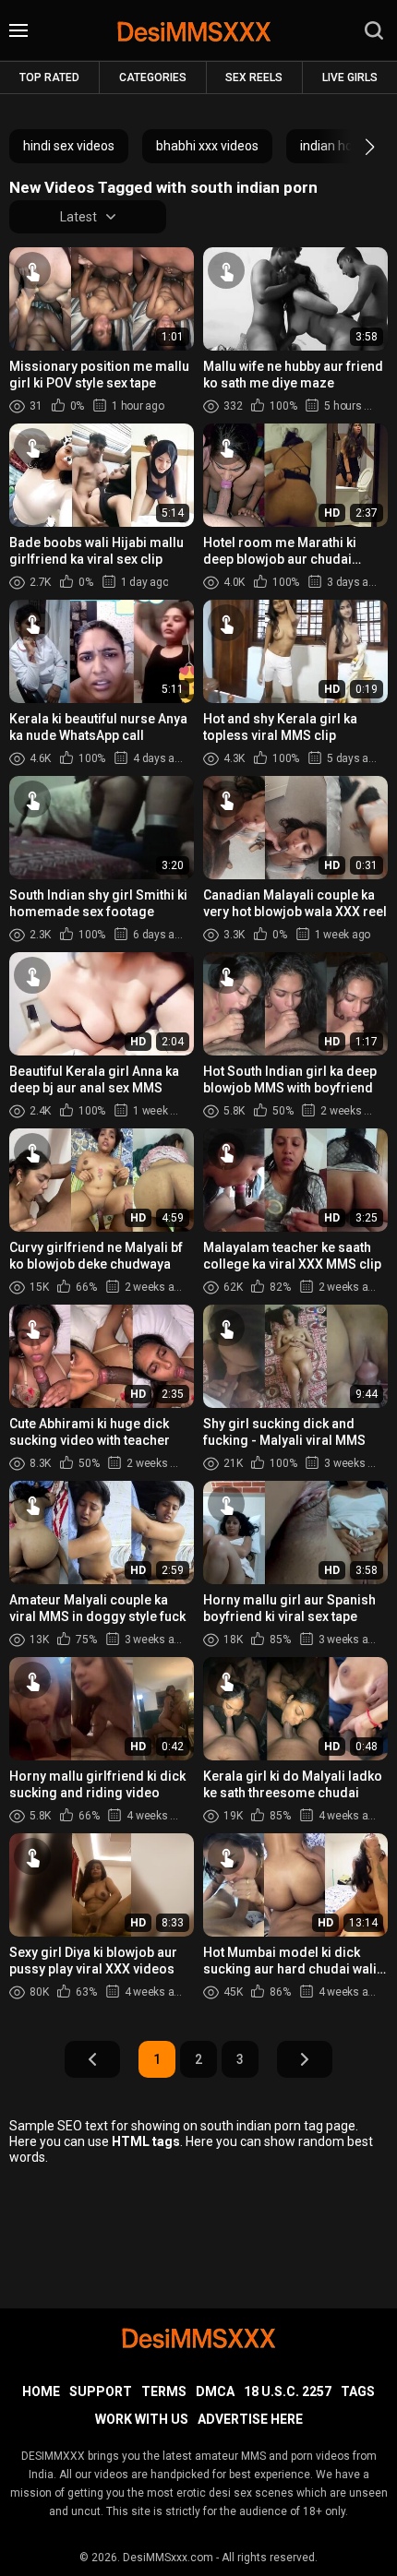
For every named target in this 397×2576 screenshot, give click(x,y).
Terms (164, 2391)
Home (41, 2391)
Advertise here (250, 2419)
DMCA (215, 2391)
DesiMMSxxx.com (168, 2558)
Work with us (142, 2419)
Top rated (49, 78)
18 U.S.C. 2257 (288, 2391)
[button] (353, 147)
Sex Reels (254, 78)
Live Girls (350, 78)
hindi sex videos (69, 146)
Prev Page (92, 2059)
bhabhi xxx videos (207, 146)
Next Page (305, 2059)
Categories (153, 78)
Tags (358, 2391)
